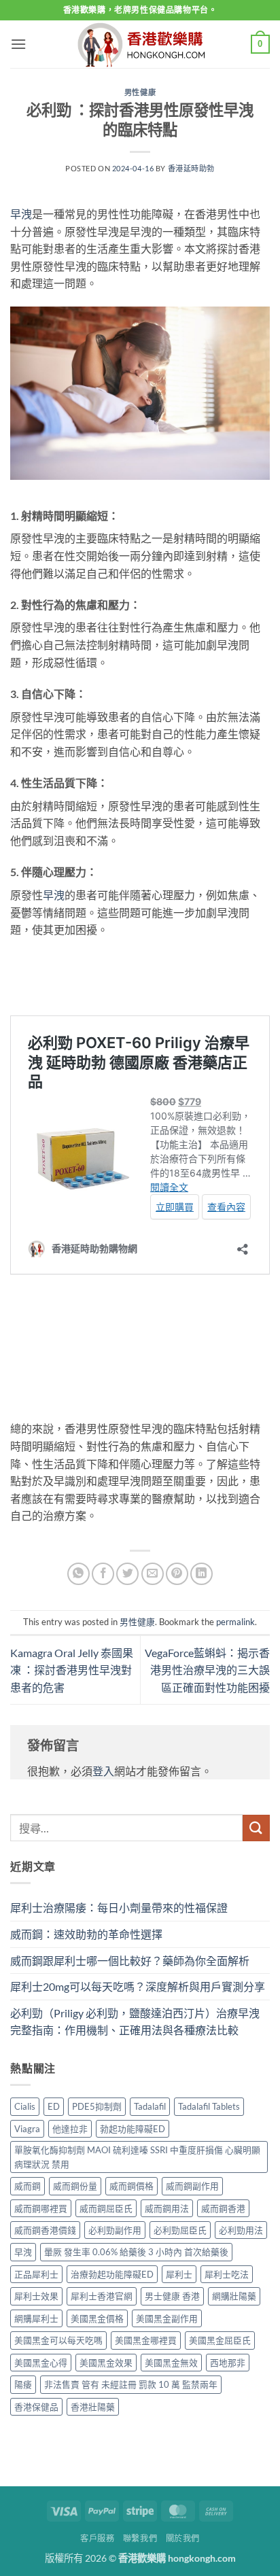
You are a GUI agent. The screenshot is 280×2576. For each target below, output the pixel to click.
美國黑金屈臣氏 (220, 2340)
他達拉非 (70, 2129)
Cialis (25, 2106)
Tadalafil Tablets (209, 2106)
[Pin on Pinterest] (177, 1574)
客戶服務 (97, 2538)
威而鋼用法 (167, 2208)
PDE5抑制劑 (97, 2106)
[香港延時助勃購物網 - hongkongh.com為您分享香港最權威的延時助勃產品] (140, 45)
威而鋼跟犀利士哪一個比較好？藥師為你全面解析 (130, 1961)
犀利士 (179, 2274)
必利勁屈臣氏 (180, 2230)
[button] (18, 44)
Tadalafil (150, 2106)
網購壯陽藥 (234, 2296)
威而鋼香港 (223, 2208)
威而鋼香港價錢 (45, 2230)
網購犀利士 (36, 2318)
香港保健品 (36, 2407)
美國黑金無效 (171, 2363)
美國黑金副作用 (167, 2318)
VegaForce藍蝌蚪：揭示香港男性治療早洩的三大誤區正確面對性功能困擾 (207, 1670)
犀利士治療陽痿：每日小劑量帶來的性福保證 (119, 1908)
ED (54, 2106)
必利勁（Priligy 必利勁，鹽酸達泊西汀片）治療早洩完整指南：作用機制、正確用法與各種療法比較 (135, 2022)
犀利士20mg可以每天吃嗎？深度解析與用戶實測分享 (138, 1986)
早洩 (21, 214)
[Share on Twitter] (127, 1574)
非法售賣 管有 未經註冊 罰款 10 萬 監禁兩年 (131, 2384)
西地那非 (228, 2363)
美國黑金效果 (106, 2363)
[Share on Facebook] (103, 1574)
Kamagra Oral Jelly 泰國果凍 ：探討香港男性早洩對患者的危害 (72, 1670)
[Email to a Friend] (153, 1574)
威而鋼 (28, 2186)
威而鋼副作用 (192, 2186)
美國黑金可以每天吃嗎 (58, 2340)
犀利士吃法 (227, 2274)
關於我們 (183, 2538)
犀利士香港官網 (102, 2296)
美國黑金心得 (41, 2363)
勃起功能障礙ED (133, 2129)
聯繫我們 (140, 2538)
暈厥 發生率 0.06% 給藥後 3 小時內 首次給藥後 (136, 2252)
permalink (235, 1622)
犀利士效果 (36, 2296)
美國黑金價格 (97, 2318)
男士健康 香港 (172, 2296)
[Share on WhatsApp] (78, 1574)
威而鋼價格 (132, 2186)
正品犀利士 (36, 2274)
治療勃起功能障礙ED (112, 2274)
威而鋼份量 (75, 2186)
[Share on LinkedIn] (202, 1574)
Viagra (27, 2129)
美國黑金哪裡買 (146, 2340)
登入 (103, 1771)
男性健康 (140, 92)
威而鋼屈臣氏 (106, 2208)
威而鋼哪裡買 (41, 2208)
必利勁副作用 (115, 2230)
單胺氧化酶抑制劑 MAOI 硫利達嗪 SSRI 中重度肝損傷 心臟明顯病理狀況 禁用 (137, 2157)
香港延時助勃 (191, 168)
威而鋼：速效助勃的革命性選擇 (86, 1934)
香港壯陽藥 (93, 2407)
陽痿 (23, 2384)
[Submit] (256, 1828)
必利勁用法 (241, 2230)
